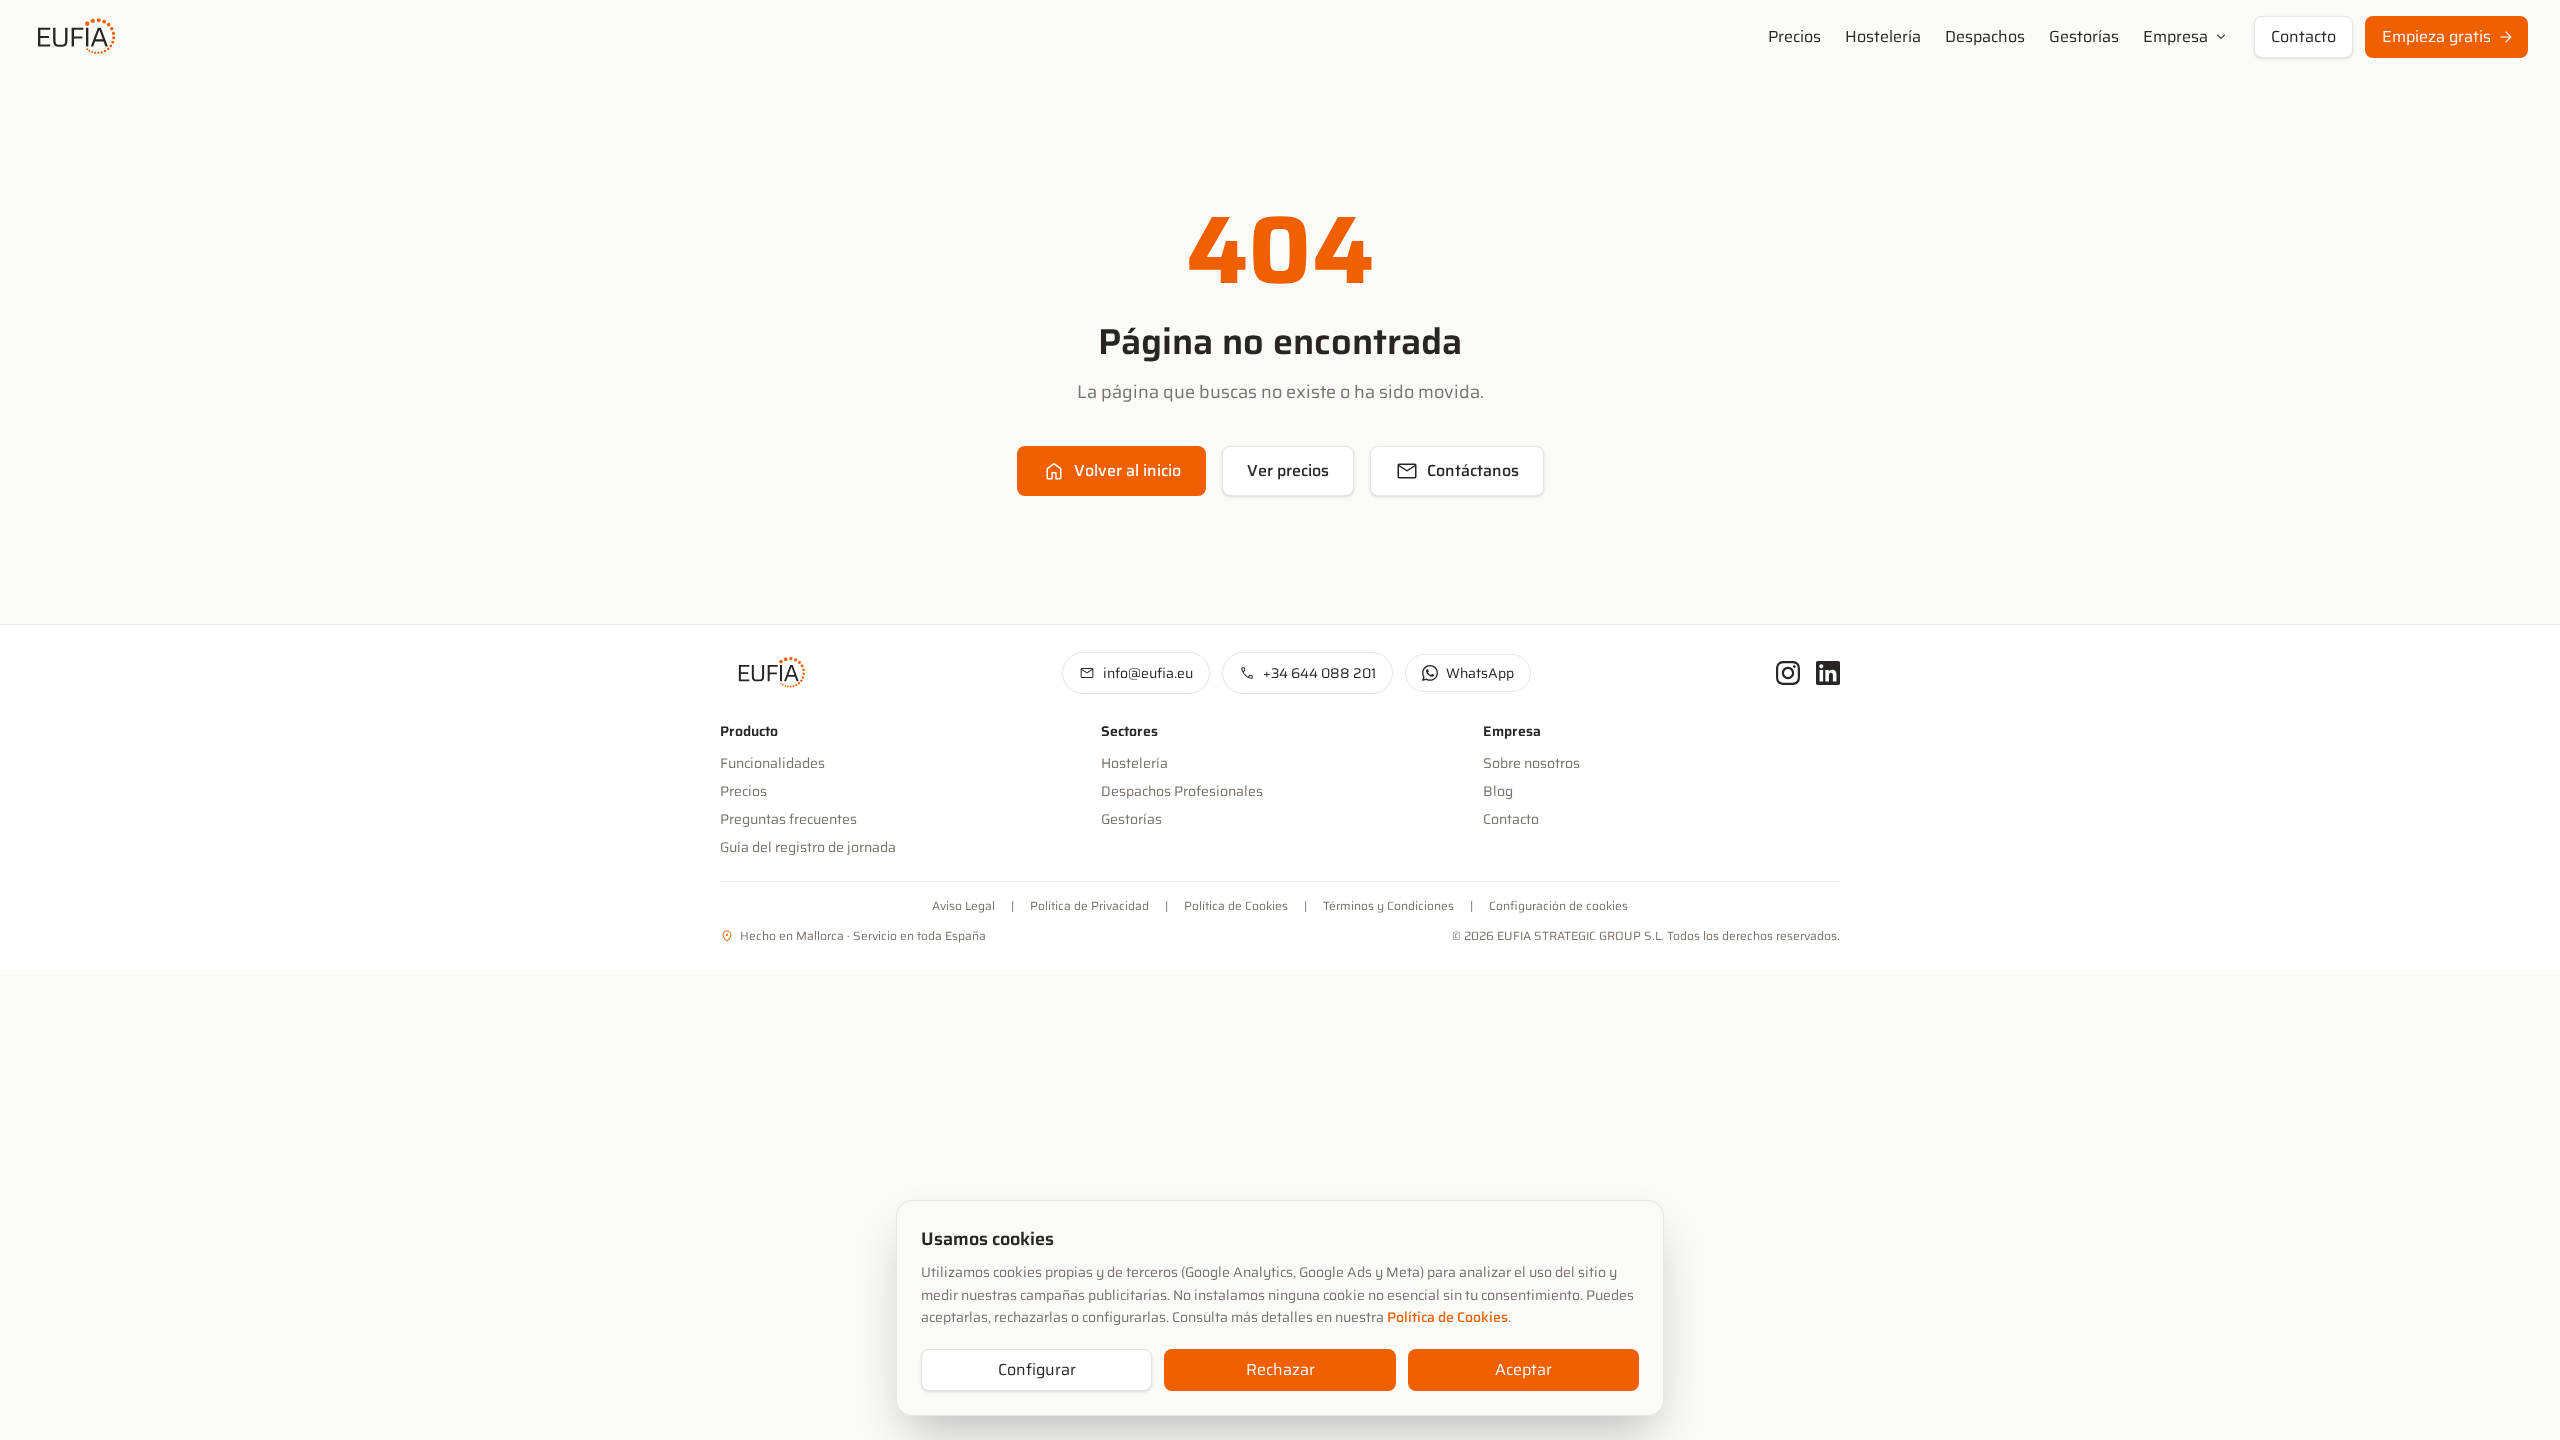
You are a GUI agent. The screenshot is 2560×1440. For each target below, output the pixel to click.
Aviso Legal (963, 906)
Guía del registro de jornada (808, 847)
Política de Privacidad (1089, 906)
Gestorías (2084, 37)
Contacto (2303, 36)
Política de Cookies (1447, 1317)
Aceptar (1523, 1369)
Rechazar (1280, 1369)
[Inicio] (72, 37)
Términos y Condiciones (1388, 906)
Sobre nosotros (1531, 763)
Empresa (2186, 36)
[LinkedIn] (1828, 673)
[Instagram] (1788, 673)
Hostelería (1883, 37)
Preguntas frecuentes (788, 819)
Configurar (1037, 1369)
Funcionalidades (772, 763)
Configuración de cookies (1558, 906)
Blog (1498, 791)
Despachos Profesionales (1182, 791)
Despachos (1985, 37)
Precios (1794, 37)
